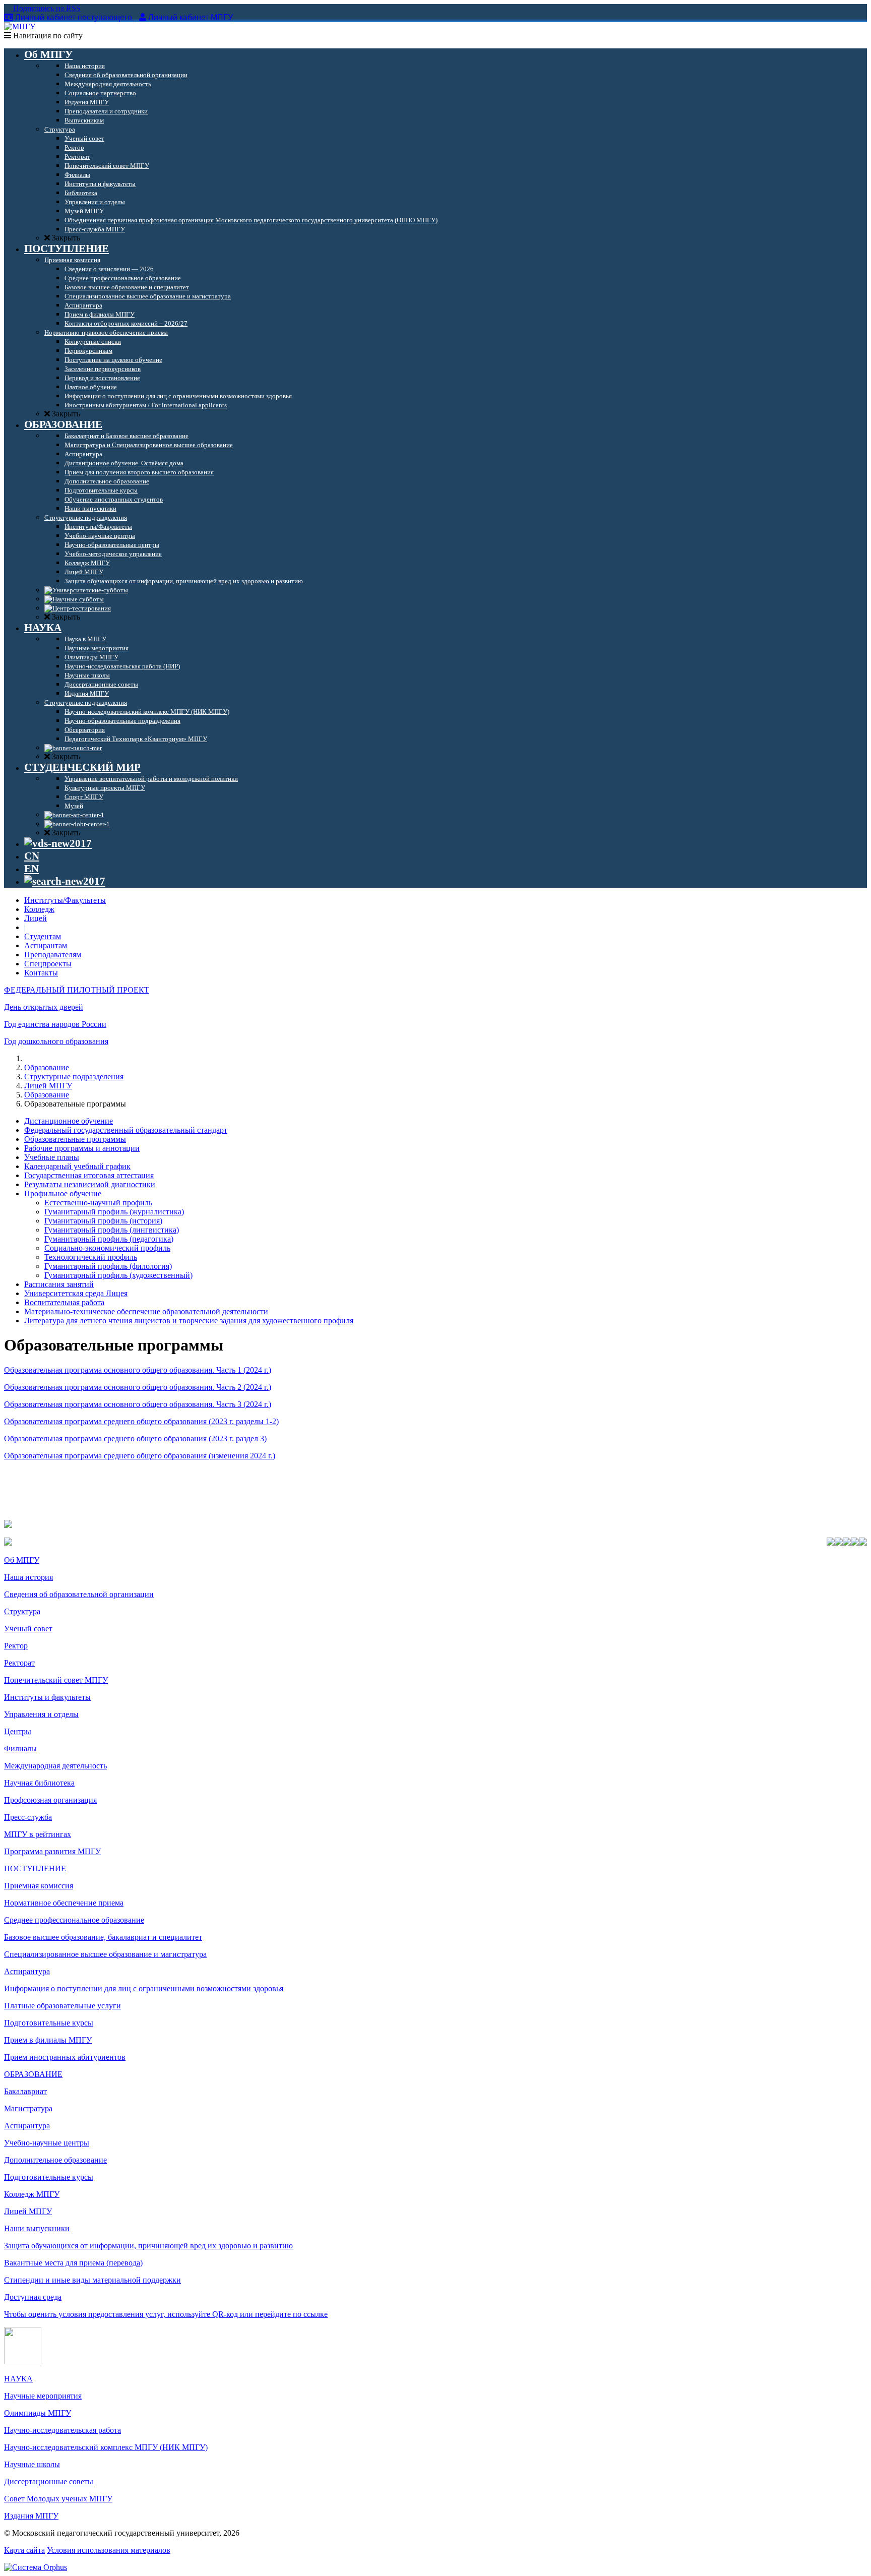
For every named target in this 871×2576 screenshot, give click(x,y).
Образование (47, 1067)
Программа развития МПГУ (52, 1851)
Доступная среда (33, 2297)
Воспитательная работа (64, 1302)
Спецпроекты (48, 964)
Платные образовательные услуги (63, 2006)
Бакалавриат (25, 2091)
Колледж (39, 909)
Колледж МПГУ (32, 2194)
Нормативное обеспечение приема (64, 1903)
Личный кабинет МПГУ (191, 17)
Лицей (36, 918)
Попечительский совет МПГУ (56, 1680)
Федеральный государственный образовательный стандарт (126, 1130)
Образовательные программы (75, 1139)
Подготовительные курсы (49, 2023)
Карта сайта (24, 2550)
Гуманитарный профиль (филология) (108, 1266)
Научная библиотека (39, 1783)
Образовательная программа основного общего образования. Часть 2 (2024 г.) (138, 1387)
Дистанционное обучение (69, 1121)
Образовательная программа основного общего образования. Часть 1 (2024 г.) (138, 1370)
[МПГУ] (20, 26)
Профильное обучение (63, 1193)
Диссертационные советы (49, 2481)
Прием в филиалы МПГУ (48, 2040)
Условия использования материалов (109, 2550)
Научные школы (32, 2464)
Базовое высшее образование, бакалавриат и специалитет (103, 1937)
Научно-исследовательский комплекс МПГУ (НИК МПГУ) (106, 2447)
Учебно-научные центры (47, 2143)
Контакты (41, 973)
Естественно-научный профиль (98, 1203)
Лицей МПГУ (48, 1086)
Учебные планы (52, 1157)
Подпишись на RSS (46, 8)
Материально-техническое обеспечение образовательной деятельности (146, 1311)
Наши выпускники (37, 2228)
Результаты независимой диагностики (90, 1184)
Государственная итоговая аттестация (89, 1175)
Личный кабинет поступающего (74, 17)
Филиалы (20, 1749)
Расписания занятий (59, 1284)
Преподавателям (53, 955)
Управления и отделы (41, 1714)
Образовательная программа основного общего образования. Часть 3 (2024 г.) (138, 1404)
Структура (22, 1611)
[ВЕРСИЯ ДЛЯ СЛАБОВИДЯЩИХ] (58, 843)
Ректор (16, 1646)
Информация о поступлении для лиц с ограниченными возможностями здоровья (144, 1988)
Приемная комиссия (39, 1886)
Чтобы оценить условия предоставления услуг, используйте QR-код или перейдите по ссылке (166, 2314)
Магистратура (28, 2108)
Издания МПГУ (31, 2516)
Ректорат (19, 1663)
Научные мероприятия (43, 2396)
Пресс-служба (28, 1817)
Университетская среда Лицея (76, 1293)
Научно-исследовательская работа (63, 2430)
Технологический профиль (91, 1257)
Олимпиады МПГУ (38, 2413)
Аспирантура (27, 1971)
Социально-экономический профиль (107, 1248)
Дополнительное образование (55, 2160)
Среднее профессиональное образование (74, 1920)
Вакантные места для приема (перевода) (73, 2263)
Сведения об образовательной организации (79, 1594)
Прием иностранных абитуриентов (65, 2057)
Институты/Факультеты (65, 900)
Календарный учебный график (77, 1166)
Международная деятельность (55, 1766)
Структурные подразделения (74, 1077)
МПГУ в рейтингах (38, 1834)
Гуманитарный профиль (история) (103, 1221)
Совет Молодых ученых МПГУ (58, 2499)
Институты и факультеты (47, 1697)
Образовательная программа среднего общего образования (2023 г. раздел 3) (135, 1438)
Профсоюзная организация (50, 1800)
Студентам (43, 936)
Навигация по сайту (47, 36)
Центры (18, 1731)
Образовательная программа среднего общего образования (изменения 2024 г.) (140, 1456)
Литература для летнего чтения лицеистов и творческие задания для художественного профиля (189, 1321)
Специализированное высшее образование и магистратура (105, 1954)
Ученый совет (28, 1629)
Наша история (28, 1577)
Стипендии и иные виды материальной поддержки (92, 2280)
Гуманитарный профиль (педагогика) (109, 1239)
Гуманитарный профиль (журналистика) (114, 1212)
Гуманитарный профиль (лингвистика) (112, 1230)
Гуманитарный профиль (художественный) (118, 1275)
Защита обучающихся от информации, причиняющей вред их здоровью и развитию (148, 2246)
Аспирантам (46, 945)
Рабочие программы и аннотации (82, 1148)
